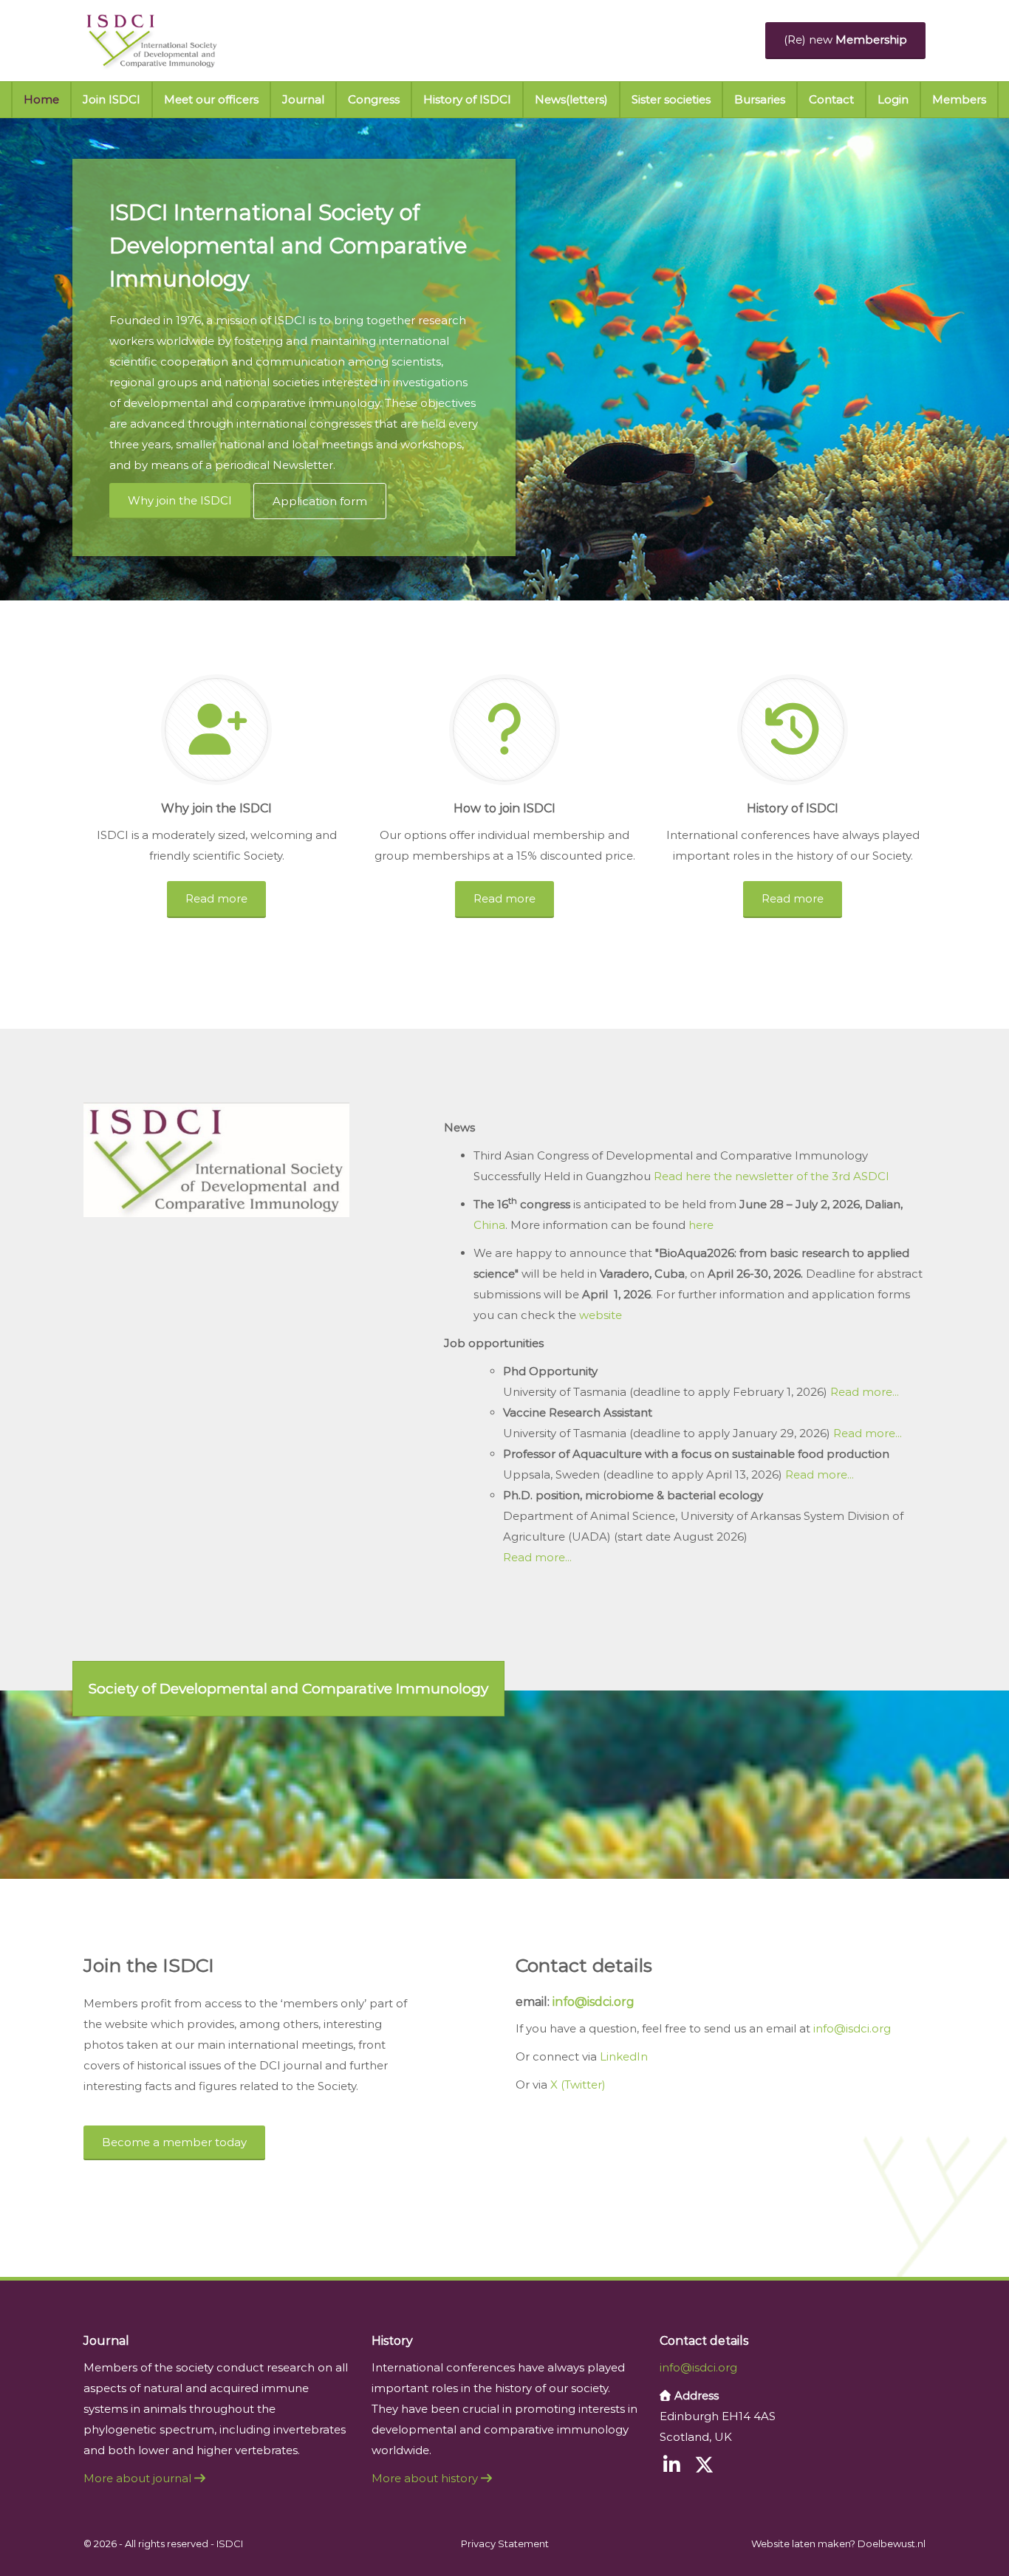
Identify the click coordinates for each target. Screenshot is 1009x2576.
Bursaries (760, 99)
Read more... (865, 1392)
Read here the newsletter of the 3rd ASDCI (772, 1176)
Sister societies (671, 99)
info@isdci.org (592, 2002)
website (601, 1315)
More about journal (139, 2478)
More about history (426, 2478)
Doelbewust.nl (892, 2544)
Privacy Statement (505, 2544)
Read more (216, 898)
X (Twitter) (578, 2085)
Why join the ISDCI (180, 500)
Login (893, 99)
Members (959, 99)
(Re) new (845, 40)
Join (112, 99)
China (489, 1225)
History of (467, 99)
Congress (374, 99)
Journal (303, 99)
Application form (320, 501)
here (701, 1225)
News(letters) (571, 99)
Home (41, 99)
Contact (831, 99)
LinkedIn (624, 2056)
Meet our (211, 99)
